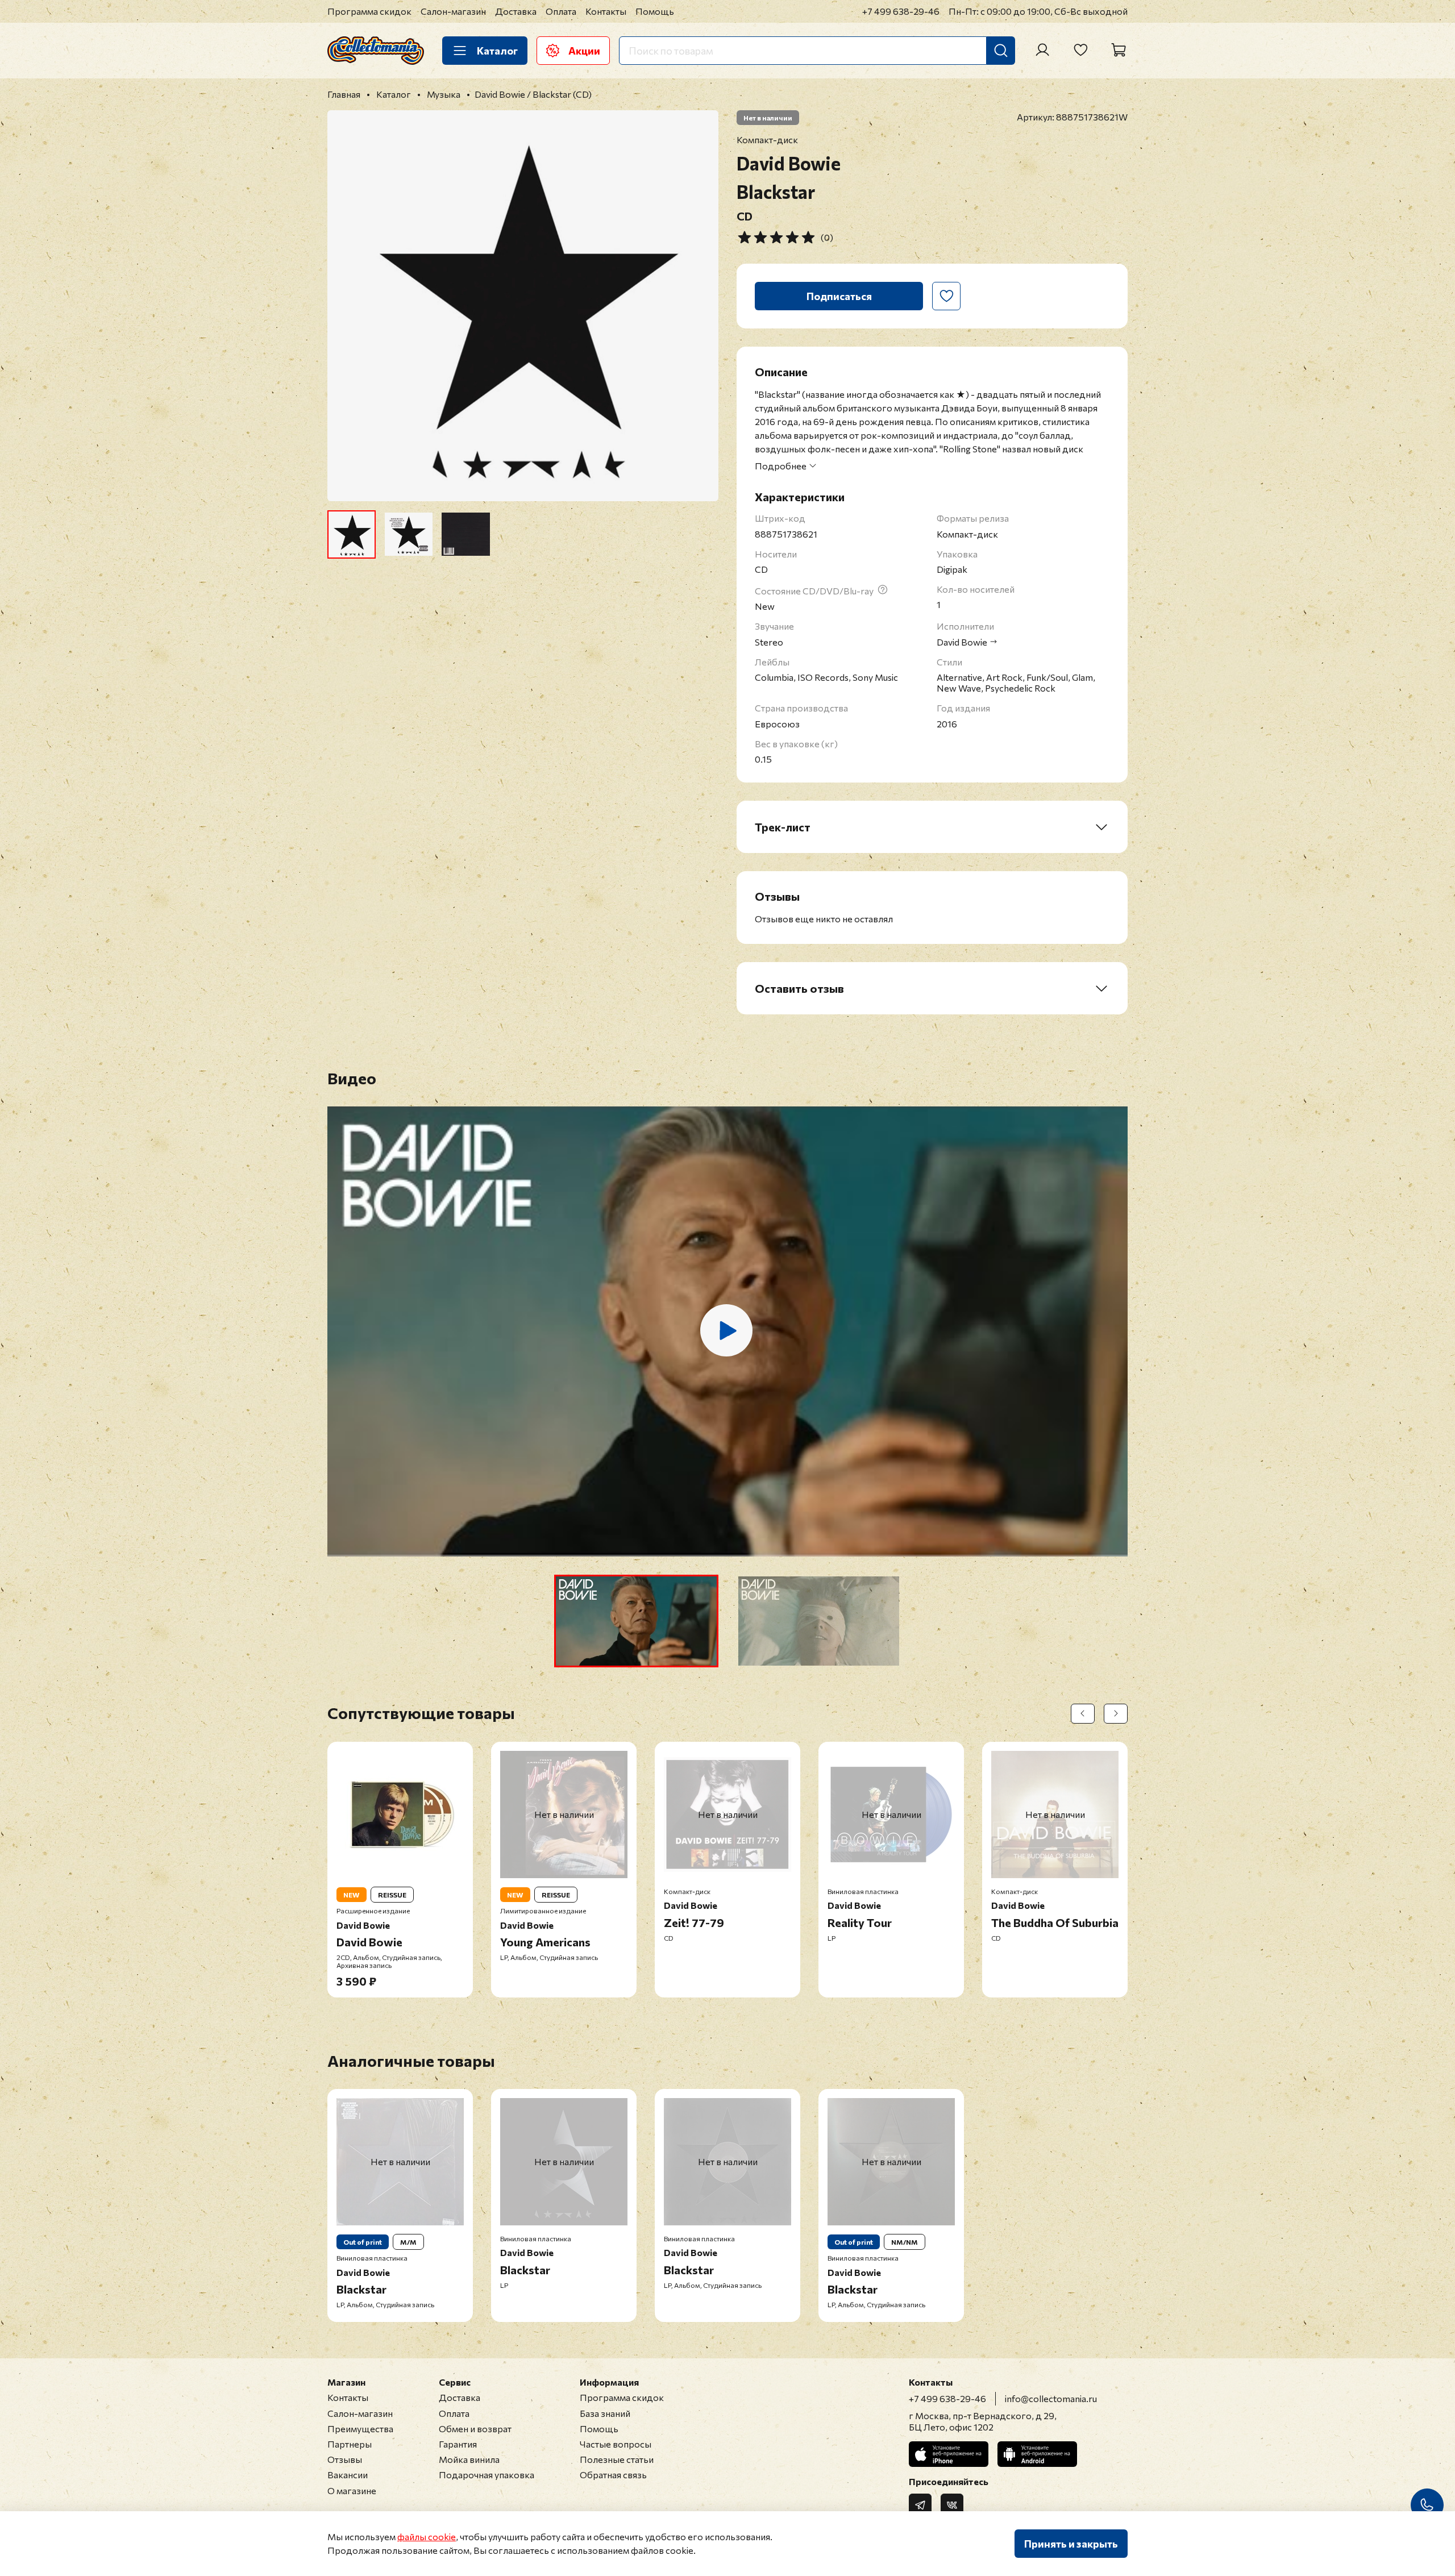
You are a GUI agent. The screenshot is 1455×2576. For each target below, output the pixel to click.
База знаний (605, 2413)
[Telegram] (920, 2505)
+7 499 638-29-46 (901, 11)
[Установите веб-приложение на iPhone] (949, 2454)
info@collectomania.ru (1051, 2398)
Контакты (606, 11)
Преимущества (360, 2429)
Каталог (497, 51)
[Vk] (952, 2505)
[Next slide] (700, 306)
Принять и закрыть (1071, 2544)
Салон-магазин (453, 11)
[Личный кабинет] (1042, 50)
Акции (584, 51)
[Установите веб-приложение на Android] (1037, 2454)
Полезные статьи (617, 2459)
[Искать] (1001, 51)
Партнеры (350, 2444)
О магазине (352, 2490)
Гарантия (458, 2444)
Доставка (516, 11)
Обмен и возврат (475, 2429)
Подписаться (839, 296)
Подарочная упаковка (487, 2475)
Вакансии (348, 2475)
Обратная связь (613, 2475)
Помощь (655, 11)
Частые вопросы (616, 2444)
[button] (636, 1621)
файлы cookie (427, 2537)
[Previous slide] (346, 306)
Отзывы (345, 2459)
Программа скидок (369, 11)
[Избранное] (1080, 50)
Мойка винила (469, 2459)
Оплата (561, 11)
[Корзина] (1119, 50)
